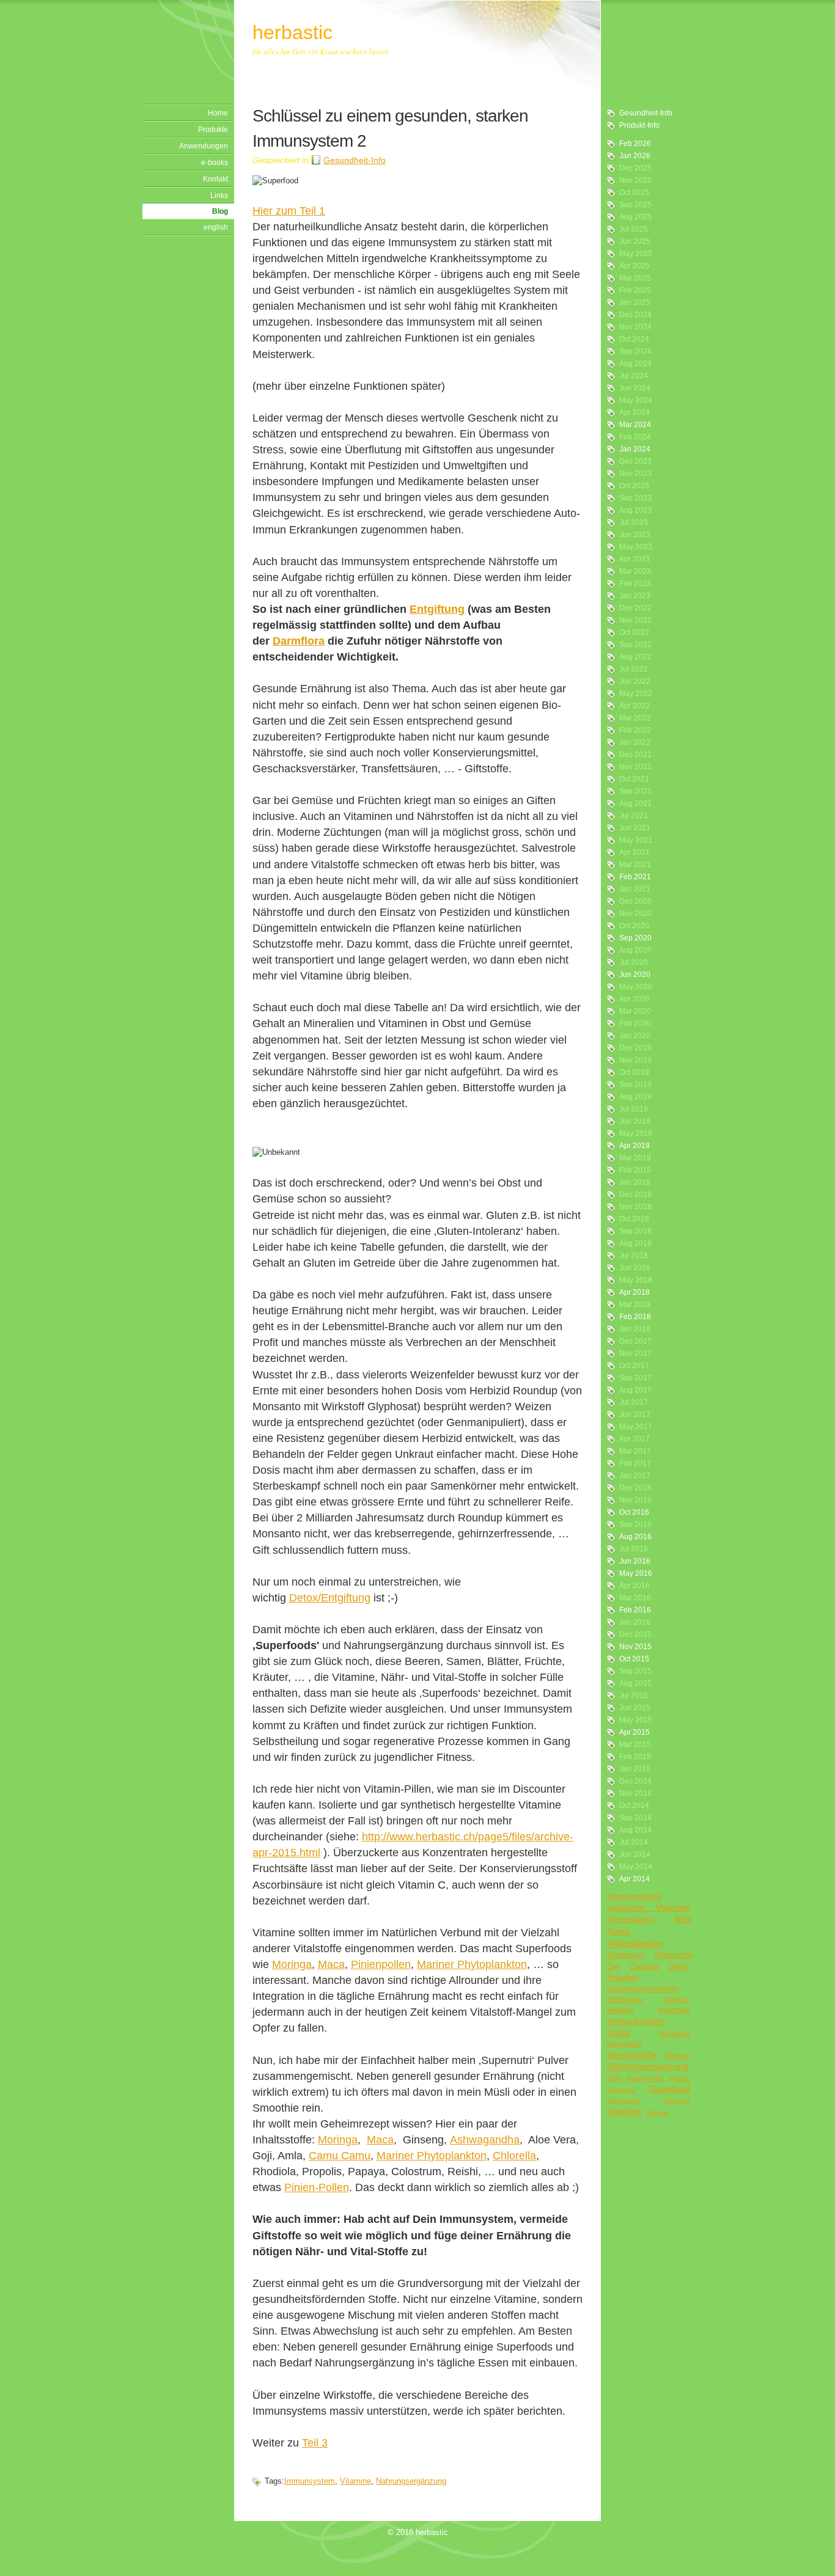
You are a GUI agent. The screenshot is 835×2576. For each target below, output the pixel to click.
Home (218, 113)
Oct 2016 (634, 1512)
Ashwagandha (485, 2140)
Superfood (669, 2089)
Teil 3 (315, 2443)
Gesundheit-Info (646, 113)
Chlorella (514, 2156)
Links (219, 196)
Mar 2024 (635, 425)
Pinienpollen (381, 1964)
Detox (679, 1967)
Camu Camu (340, 2156)
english (216, 227)
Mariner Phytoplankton (472, 1964)
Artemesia (625, 1955)
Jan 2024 (635, 449)
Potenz (679, 2078)
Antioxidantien (635, 1943)
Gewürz (677, 2000)
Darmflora (299, 641)
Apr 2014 (635, 1879)
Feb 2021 (635, 877)
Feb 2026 (635, 144)
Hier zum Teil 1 (289, 211)
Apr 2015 (635, 1732)
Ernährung (625, 2000)
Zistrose (658, 2113)
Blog (220, 211)
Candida (644, 1967)
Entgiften (623, 1978)
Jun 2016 (635, 1561)
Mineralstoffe (632, 2055)
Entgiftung (437, 609)
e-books (215, 163)
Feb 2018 (635, 1317)
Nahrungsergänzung (648, 2066)
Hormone (674, 2010)
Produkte (213, 130)
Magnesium (624, 2044)
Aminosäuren (630, 1919)
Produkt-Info (639, 125)
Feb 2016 (635, 1610)
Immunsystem (634, 1896)
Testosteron (623, 2100)
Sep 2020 (635, 938)
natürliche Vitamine (648, 1908)
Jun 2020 (635, 975)
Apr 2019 (635, 1146)
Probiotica (621, 2090)
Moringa (678, 2055)
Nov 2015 (635, 1647)
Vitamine (624, 2111)
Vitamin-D (676, 2100)
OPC (614, 2078)
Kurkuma (675, 2033)
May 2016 (636, 1573)
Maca (331, 1964)
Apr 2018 (635, 1292)
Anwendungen (204, 146)
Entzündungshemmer (643, 1989)
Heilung (620, 2010)
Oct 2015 (634, 1659)
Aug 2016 (635, 1537)
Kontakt (215, 179)
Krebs (619, 2033)
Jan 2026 (635, 156)
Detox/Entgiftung (330, 1598)
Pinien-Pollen (646, 2078)
